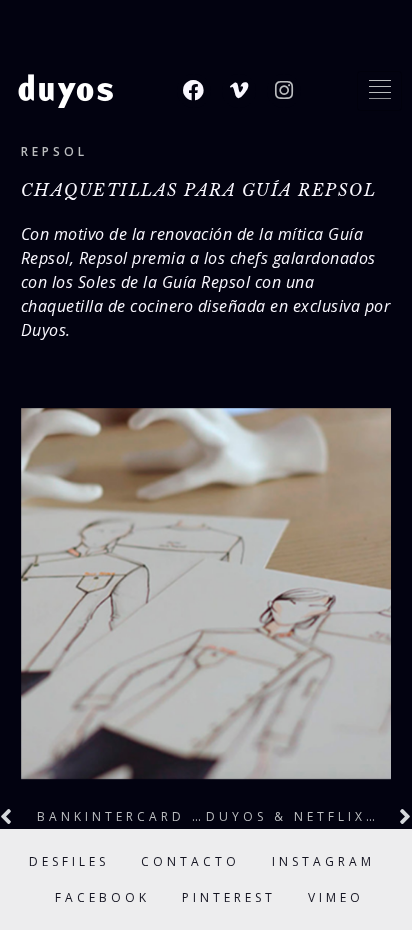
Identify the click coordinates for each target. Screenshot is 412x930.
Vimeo (336, 897)
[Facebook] (194, 91)
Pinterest (229, 897)
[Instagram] (284, 91)
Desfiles (69, 861)
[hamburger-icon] (379, 91)
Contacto (190, 861)
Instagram (323, 861)
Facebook (102, 897)
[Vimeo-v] (239, 91)
